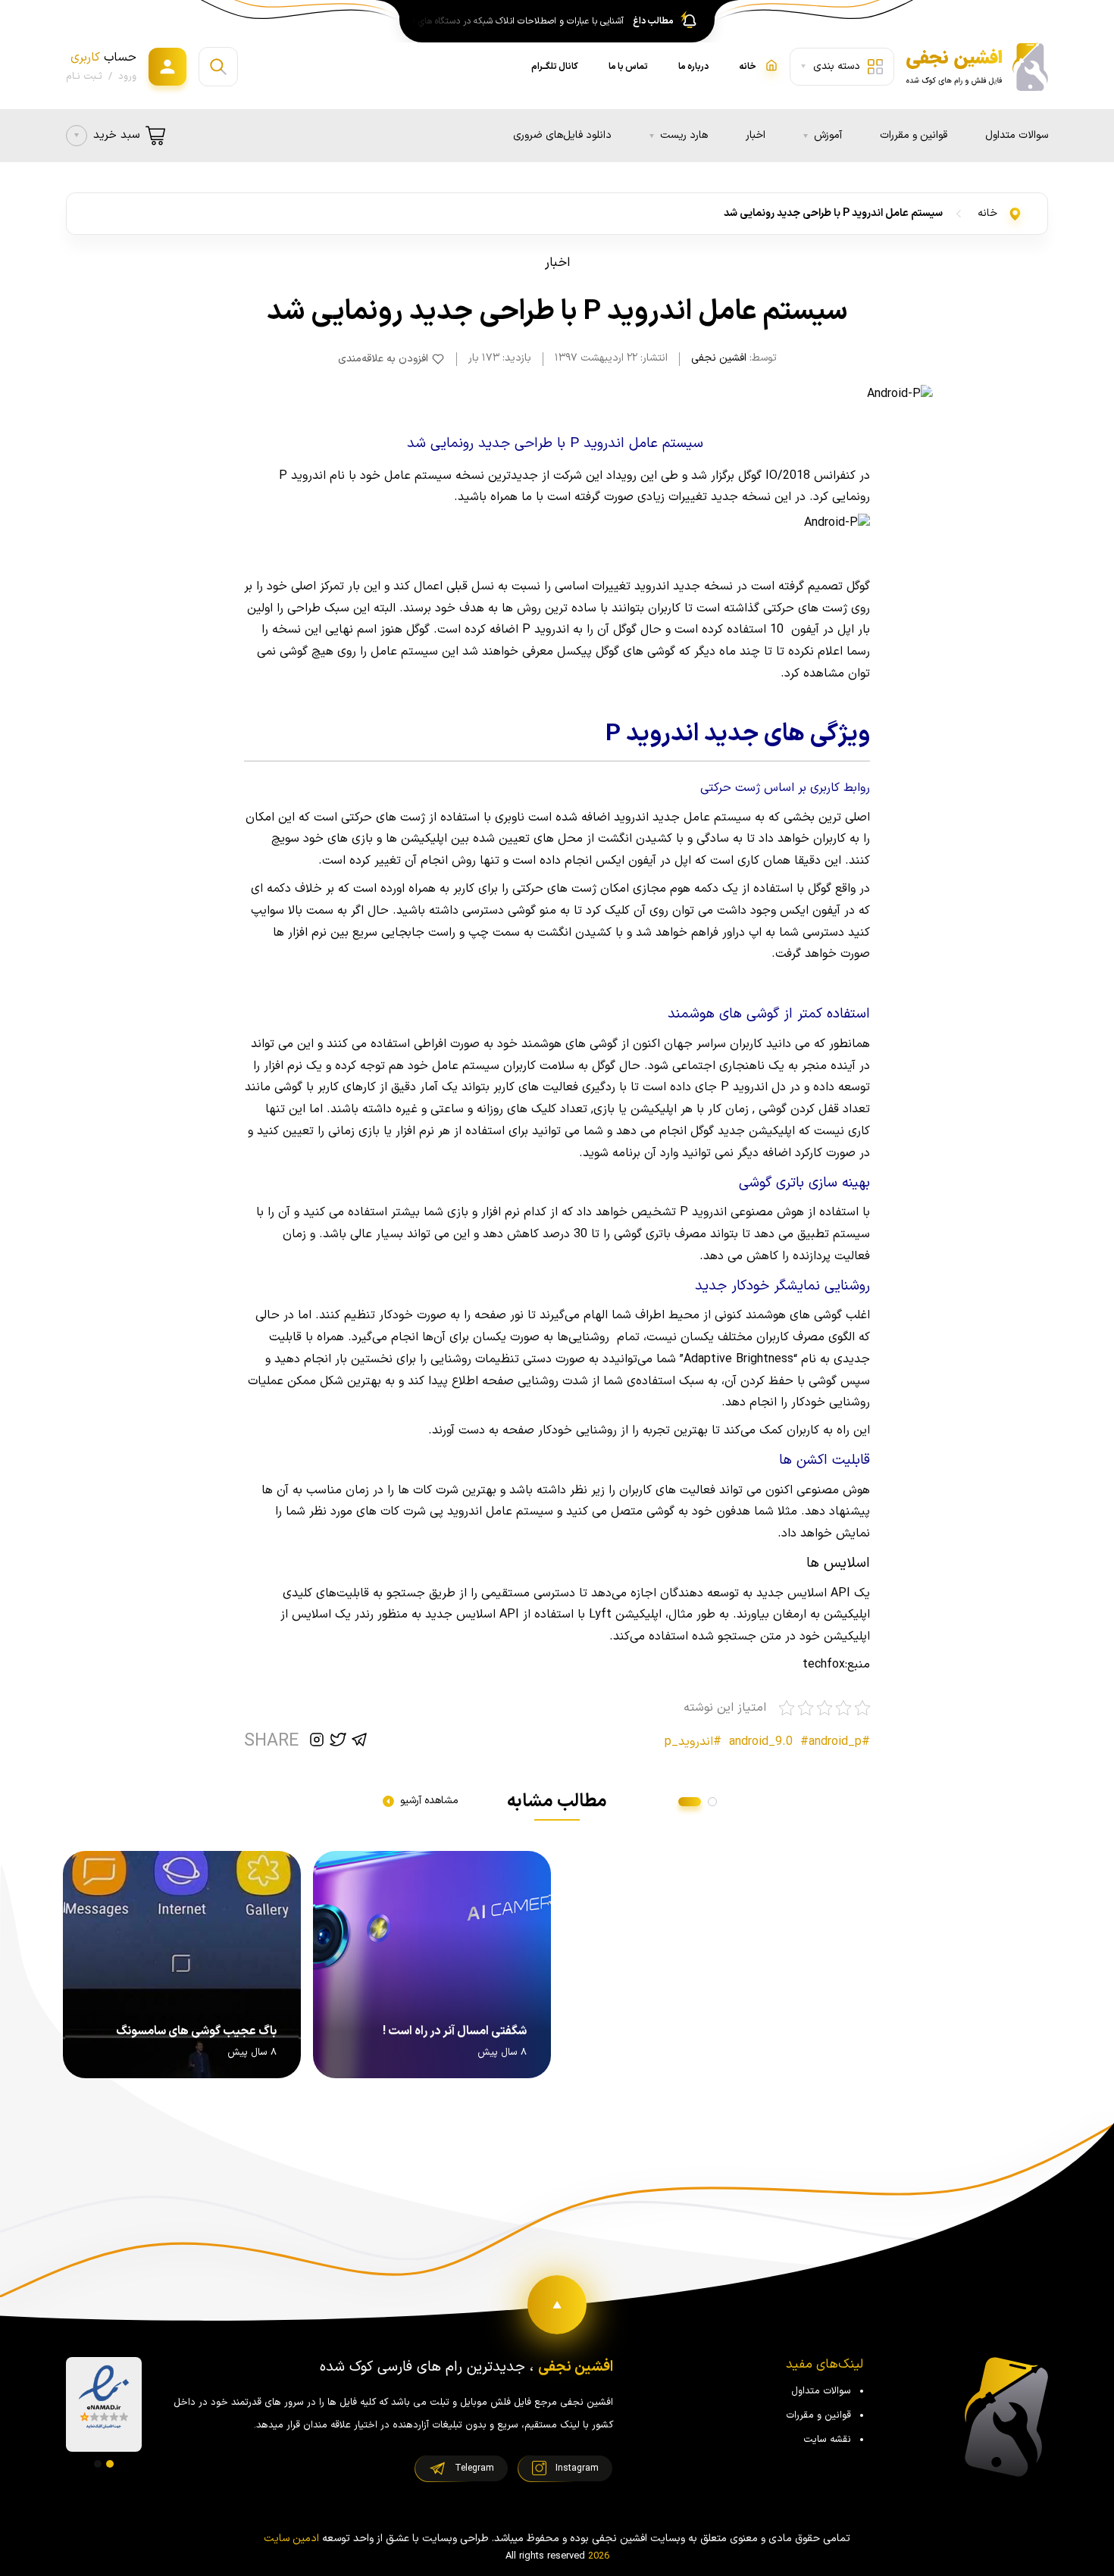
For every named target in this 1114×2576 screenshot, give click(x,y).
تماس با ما (628, 67)
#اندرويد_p (693, 1742)
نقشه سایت (827, 2440)
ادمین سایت (291, 2538)
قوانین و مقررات (914, 135)
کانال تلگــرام (555, 67)
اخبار (756, 135)
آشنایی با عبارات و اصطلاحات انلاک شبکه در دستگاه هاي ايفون (514, 21)
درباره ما (693, 67)
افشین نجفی (719, 358)
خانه (987, 213)
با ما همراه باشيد (502, 497)
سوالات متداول (1017, 135)
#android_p (831, 1742)
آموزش (828, 135)
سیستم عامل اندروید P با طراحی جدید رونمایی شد (833, 213)
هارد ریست (684, 135)
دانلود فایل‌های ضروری (562, 135)
